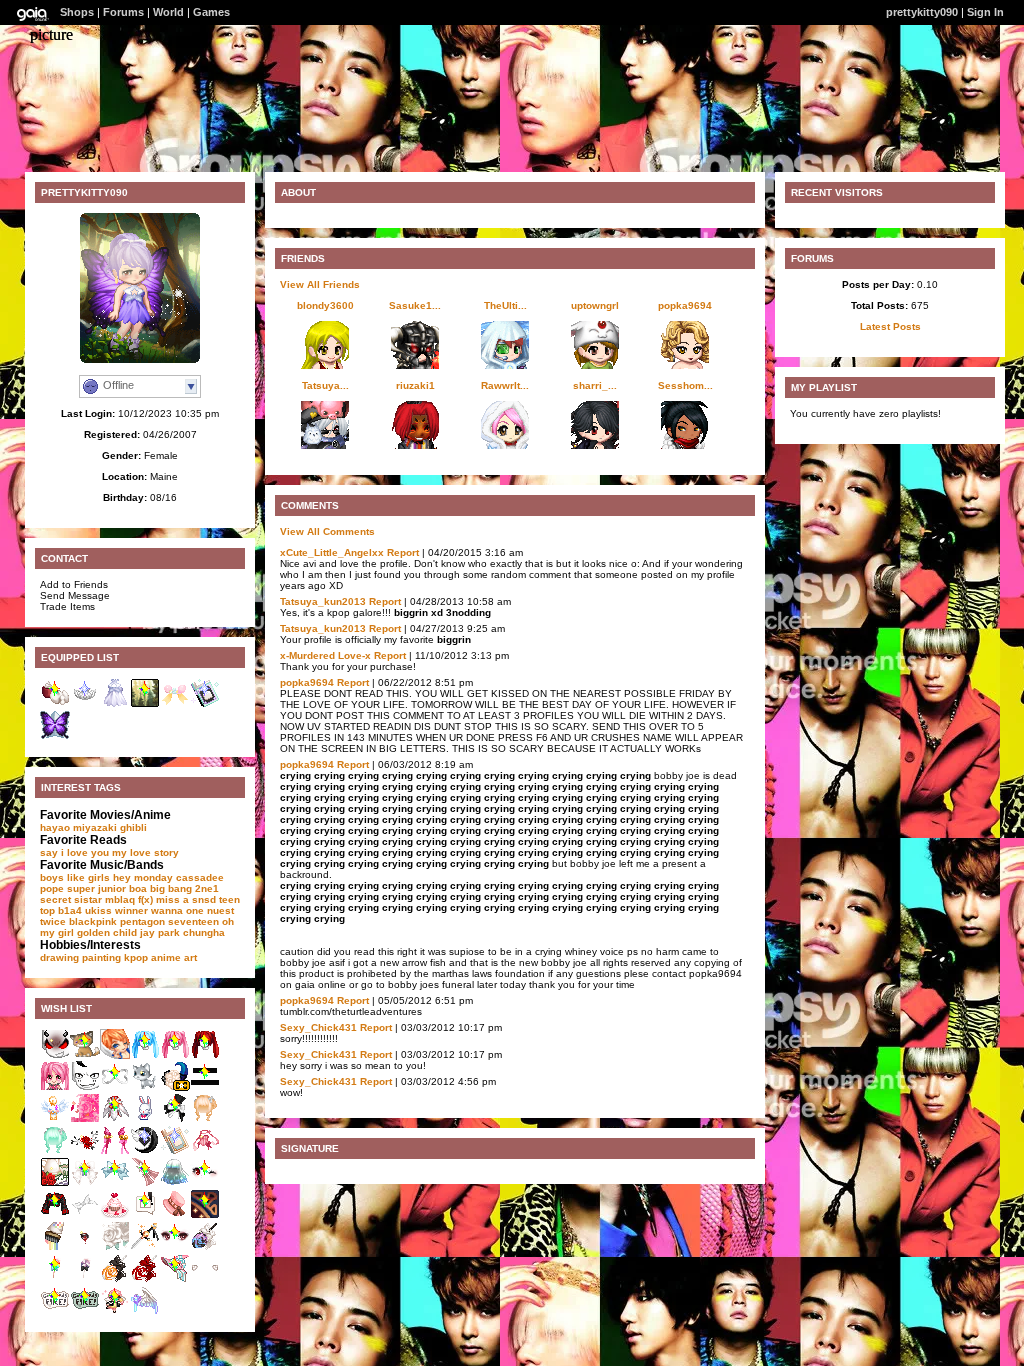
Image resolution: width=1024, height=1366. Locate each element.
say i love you (74, 852)
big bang (171, 888)
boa (138, 888)
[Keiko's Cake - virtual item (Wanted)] (175, 1151)
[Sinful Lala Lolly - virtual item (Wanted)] (205, 1247)
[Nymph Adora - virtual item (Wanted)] (85, 1151)
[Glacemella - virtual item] (85, 704)
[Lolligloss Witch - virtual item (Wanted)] (175, 1279)
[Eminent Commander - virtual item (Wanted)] (115, 1247)
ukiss (98, 910)
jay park (160, 932)
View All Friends (320, 284)
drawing (59, 957)
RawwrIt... (505, 385)
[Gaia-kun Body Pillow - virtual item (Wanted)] (115, 1055)
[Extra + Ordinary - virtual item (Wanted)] (55, 1311)
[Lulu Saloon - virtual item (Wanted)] (175, 1215)
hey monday (143, 877)
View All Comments (327, 531)
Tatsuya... (325, 385)
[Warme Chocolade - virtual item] (55, 704)
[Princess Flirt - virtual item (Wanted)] (175, 1247)
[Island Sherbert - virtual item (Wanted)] (205, 1151)
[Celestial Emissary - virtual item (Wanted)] (115, 1119)
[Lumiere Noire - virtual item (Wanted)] (145, 1151)
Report (403, 552)
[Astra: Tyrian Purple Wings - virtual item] (55, 736)
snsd (204, 899)
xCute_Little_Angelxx (332, 552)
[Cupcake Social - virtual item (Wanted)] (115, 1215)
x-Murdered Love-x (325, 655)
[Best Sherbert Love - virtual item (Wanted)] (205, 1279)
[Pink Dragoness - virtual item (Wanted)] (115, 1151)
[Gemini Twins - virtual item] (115, 704)
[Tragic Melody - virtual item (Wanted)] (205, 1055)
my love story (145, 852)
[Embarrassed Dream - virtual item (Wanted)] (205, 1087)
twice (53, 921)
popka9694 (685, 305)
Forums (123, 12)
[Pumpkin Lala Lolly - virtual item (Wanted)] (115, 1279)
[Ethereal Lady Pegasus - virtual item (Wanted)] (145, 1311)
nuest (220, 910)
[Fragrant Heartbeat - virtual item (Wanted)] (85, 1119)
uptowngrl (595, 305)
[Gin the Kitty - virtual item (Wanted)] (85, 1055)
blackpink (93, 921)
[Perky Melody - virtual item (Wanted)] (145, 1055)
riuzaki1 (415, 385)
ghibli (133, 827)
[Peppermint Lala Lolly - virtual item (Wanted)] (145, 1279)
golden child (107, 932)
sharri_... (595, 385)
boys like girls (75, 877)
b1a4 (70, 910)
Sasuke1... (415, 305)
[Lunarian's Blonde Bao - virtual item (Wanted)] (205, 1119)
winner (131, 910)
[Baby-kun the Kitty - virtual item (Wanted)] (145, 1087)
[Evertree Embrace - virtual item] (145, 704)
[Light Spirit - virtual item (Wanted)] (55, 1119)
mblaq (120, 899)
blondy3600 (325, 305)
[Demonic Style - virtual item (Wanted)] (55, 1055)
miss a (172, 899)
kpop (136, 957)
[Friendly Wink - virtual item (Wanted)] (205, 1183)
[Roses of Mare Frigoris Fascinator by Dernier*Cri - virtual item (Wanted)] (175, 1087)
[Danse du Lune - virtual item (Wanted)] (205, 1215)
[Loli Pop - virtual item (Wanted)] (55, 1279)
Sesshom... (685, 385)
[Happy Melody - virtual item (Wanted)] (175, 1055)
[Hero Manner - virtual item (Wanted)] (85, 1087)
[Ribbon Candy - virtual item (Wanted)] (85, 1183)
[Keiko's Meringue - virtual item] (205, 704)
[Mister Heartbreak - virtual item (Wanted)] (115, 1311)
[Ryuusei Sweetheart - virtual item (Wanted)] (145, 1183)
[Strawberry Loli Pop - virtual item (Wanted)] (85, 1279)
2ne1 (207, 888)
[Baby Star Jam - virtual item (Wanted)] (115, 1183)
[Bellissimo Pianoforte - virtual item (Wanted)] (175, 1119)
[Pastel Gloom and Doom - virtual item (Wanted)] (55, 1247)
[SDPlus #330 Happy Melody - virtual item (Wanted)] (55, 1087)
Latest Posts (890, 326)
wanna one (177, 910)
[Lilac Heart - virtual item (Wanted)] (145, 1247)
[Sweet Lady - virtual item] (175, 704)
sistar (88, 899)
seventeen (193, 921)
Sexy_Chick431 (318, 1027)
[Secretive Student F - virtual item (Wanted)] (55, 1215)
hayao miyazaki (78, 827)
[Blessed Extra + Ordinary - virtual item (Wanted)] (85, 1311)
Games (211, 12)
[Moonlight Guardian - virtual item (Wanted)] (145, 1119)
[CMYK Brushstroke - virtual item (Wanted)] (85, 1215)
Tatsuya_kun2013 (323, 601)
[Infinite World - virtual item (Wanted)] (115, 1087)
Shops (77, 12)
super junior (96, 888)
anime (166, 957)
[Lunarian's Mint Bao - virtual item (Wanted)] (55, 1151)
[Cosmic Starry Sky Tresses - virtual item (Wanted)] (175, 1183)
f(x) (145, 899)
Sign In (985, 12)
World (168, 12)
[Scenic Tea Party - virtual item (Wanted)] (55, 1183)
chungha (204, 932)
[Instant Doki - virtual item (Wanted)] (145, 1215)
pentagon (142, 921)
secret (55, 899)
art (190, 957)
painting (101, 957)
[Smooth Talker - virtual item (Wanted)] (85, 1247)
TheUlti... (505, 305)
